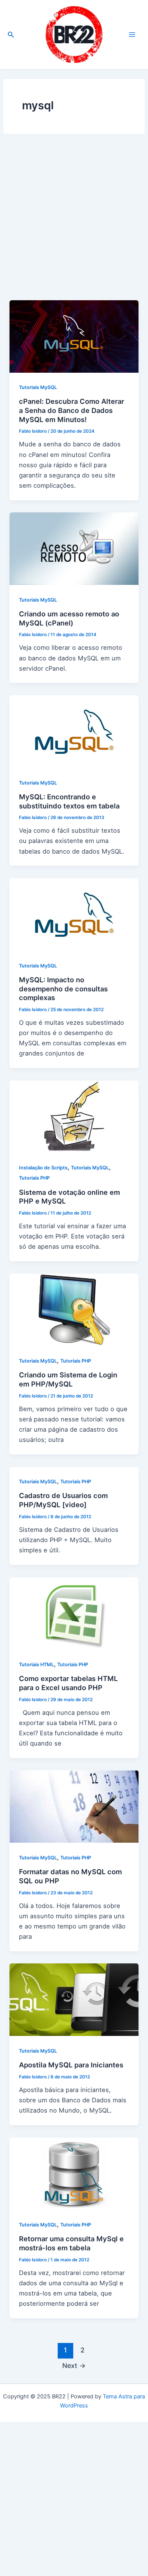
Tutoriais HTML (36, 1665)
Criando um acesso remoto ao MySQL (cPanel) (69, 618)
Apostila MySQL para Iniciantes (71, 2065)
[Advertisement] (74, 223)
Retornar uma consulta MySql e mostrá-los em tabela (71, 2243)
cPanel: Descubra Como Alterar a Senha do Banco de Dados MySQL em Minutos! (72, 410)
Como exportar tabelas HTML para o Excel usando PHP (68, 1683)
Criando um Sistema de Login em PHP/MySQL (68, 1379)
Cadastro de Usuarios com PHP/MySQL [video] (63, 1500)
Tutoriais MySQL (38, 387)
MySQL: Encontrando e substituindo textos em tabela (69, 801)
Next (74, 2366)
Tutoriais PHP (34, 1178)
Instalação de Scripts (43, 1168)
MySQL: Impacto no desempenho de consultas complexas (63, 989)
